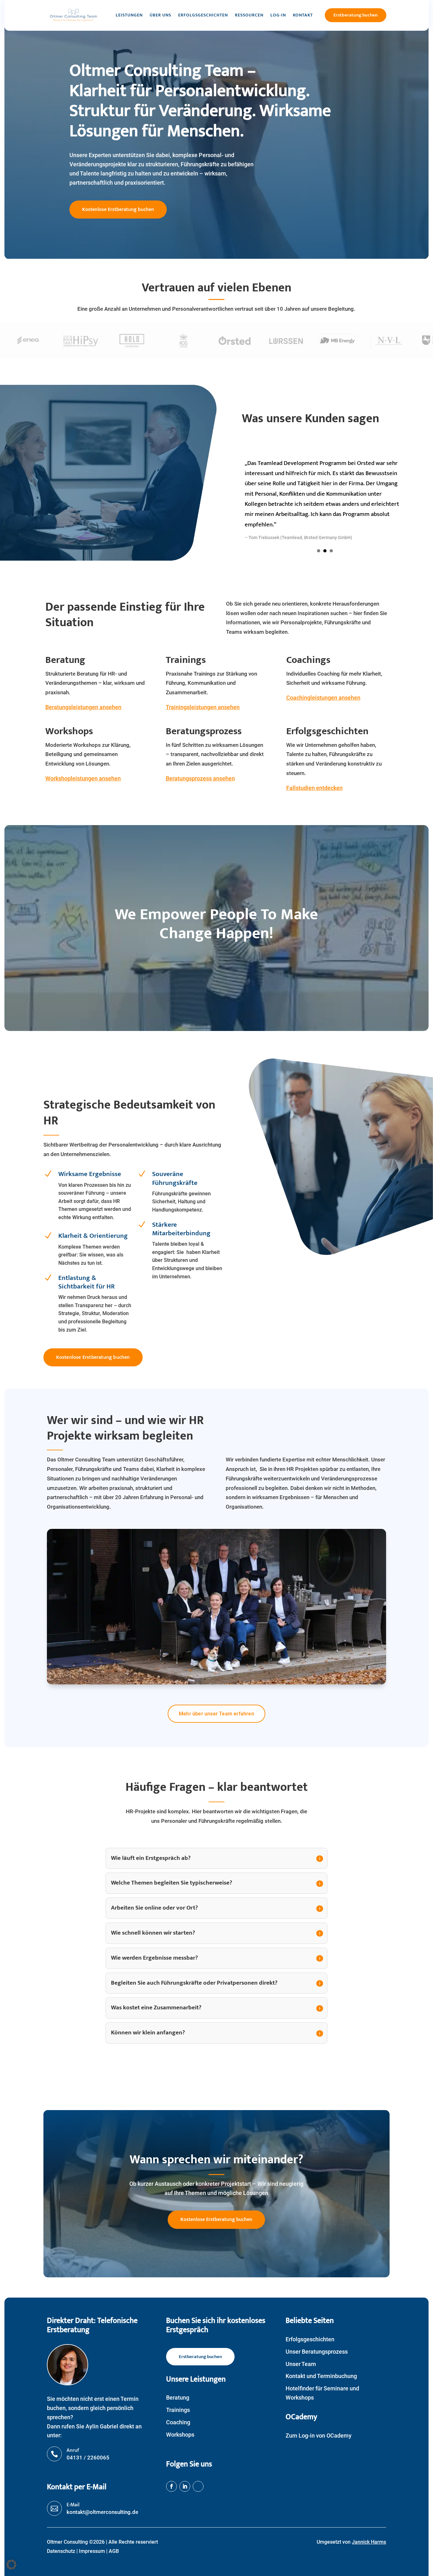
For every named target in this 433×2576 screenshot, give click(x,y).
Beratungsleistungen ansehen (83, 707)
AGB (114, 2551)
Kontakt (303, 15)
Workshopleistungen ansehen (83, 778)
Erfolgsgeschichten (203, 15)
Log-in (278, 15)
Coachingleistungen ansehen (323, 698)
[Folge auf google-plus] (198, 2486)
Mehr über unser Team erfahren (217, 1714)
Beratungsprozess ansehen (200, 778)
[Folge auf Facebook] (171, 2486)
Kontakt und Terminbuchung (321, 2376)
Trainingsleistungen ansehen (203, 707)
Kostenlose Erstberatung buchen (118, 210)
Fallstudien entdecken (314, 788)
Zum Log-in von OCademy (319, 2436)
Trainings (178, 2410)
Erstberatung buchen (356, 15)
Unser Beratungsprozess (317, 2352)
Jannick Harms (369, 2542)
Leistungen (129, 15)
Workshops (180, 2435)
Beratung (178, 2398)
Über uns (160, 15)
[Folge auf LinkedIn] (185, 2486)
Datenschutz (61, 2551)
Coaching (178, 2422)
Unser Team (301, 2364)
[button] (11, 2565)
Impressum (92, 2551)
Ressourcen (249, 15)
